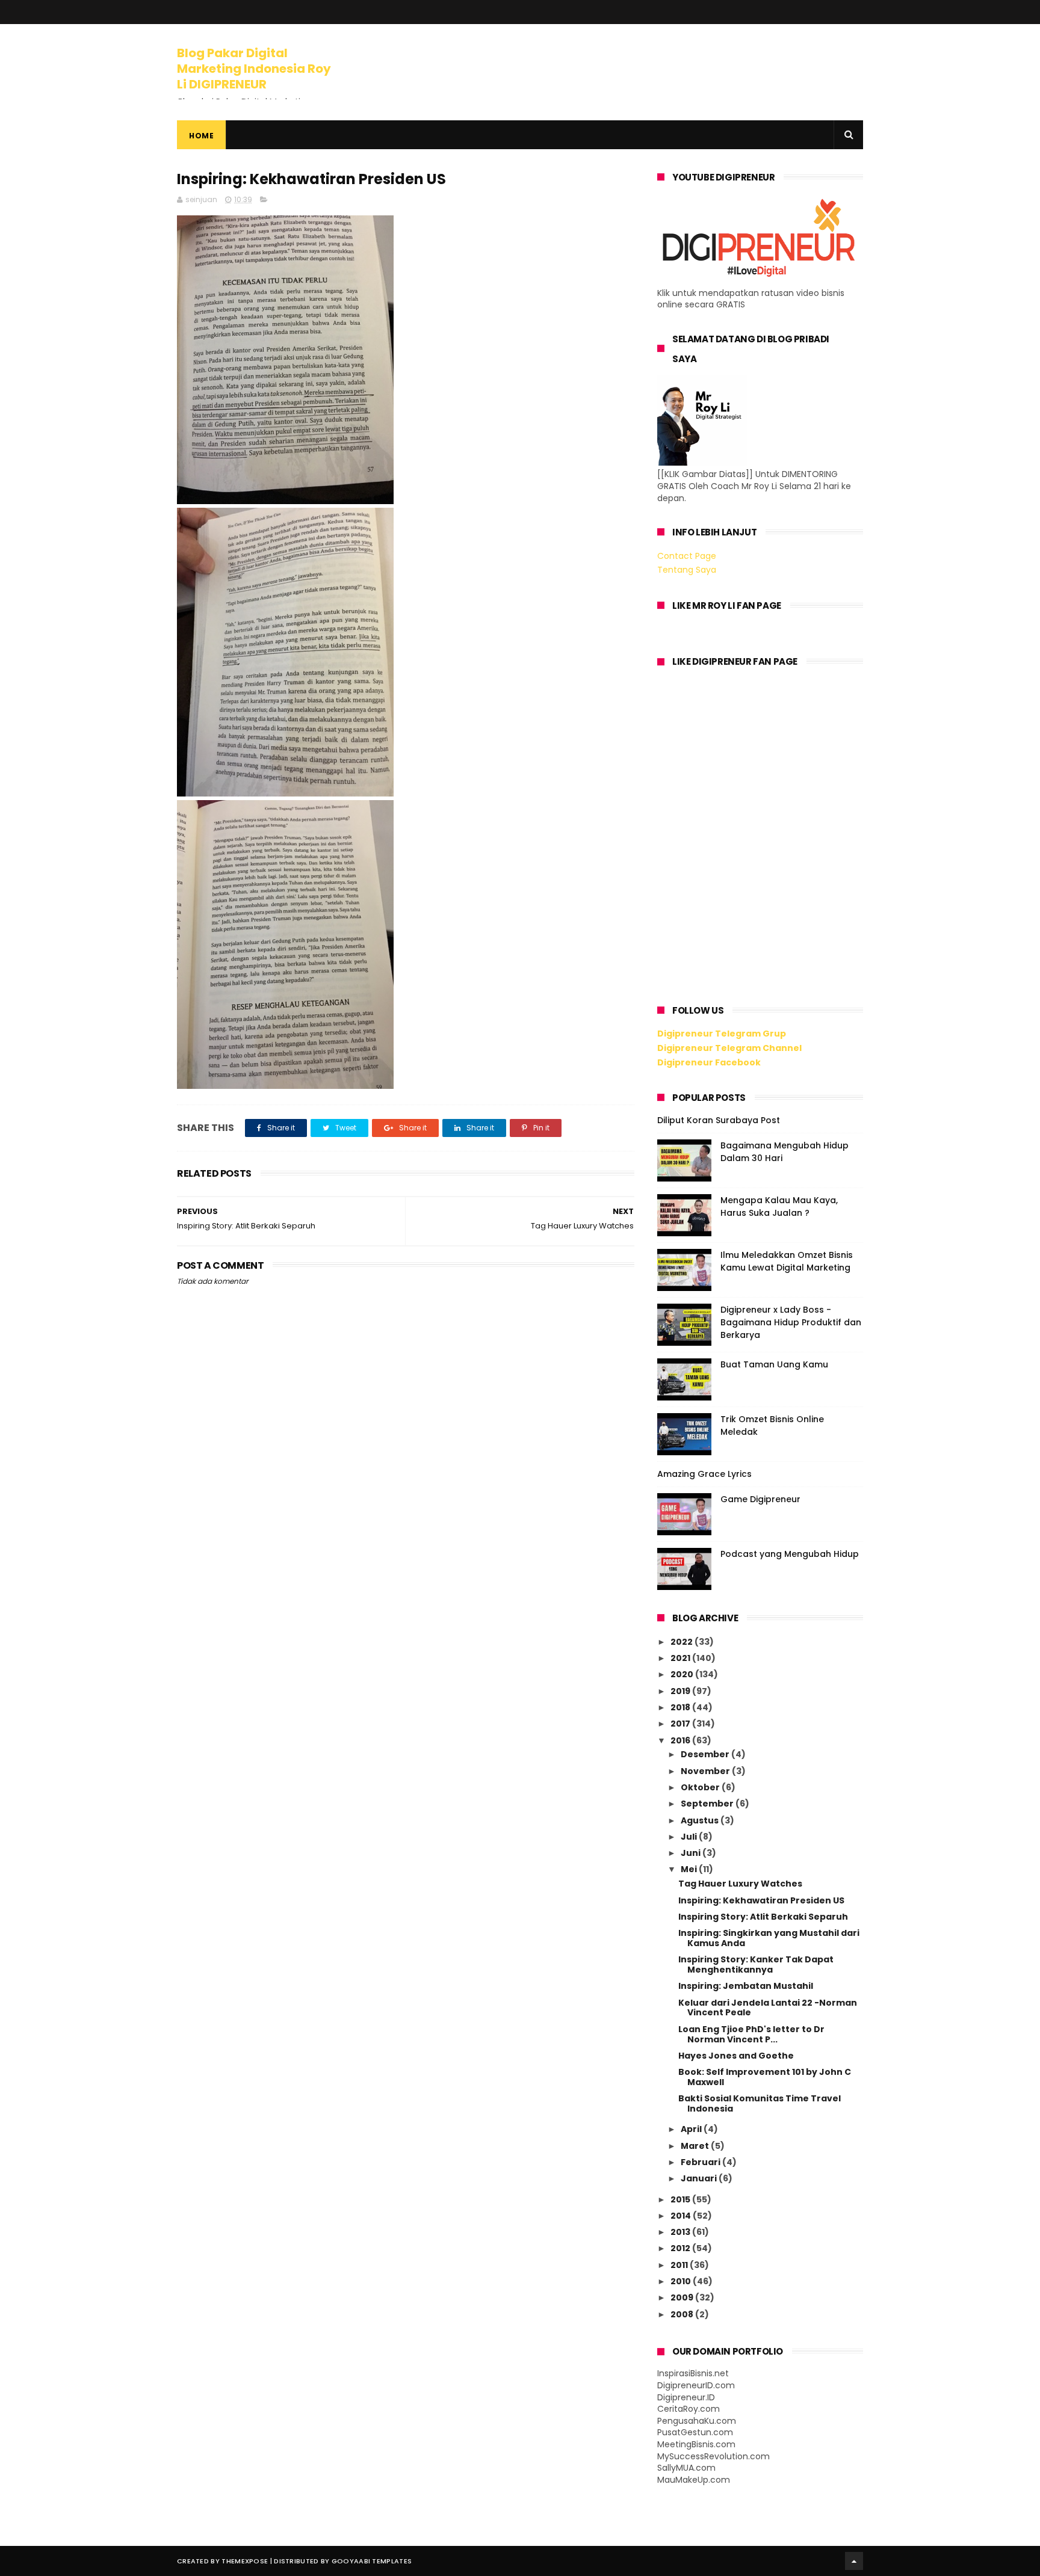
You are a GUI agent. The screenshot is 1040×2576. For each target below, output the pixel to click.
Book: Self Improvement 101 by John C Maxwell (765, 2077)
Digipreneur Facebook (709, 1062)
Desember (706, 1754)
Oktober (701, 1787)
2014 (682, 2216)
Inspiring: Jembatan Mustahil (746, 1986)
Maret (696, 2146)
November (706, 1771)
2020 (683, 1674)
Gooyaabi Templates (372, 2561)
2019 (681, 1691)
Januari (700, 2178)
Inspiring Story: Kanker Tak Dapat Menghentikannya (756, 1964)
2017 (681, 1724)
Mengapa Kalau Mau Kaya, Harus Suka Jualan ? (779, 1206)
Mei (690, 1869)
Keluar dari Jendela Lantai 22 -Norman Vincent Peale (768, 2008)
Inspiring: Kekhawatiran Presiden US (761, 1900)
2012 (681, 2248)
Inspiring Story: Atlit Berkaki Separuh (763, 1917)
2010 (682, 2281)
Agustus (701, 1820)
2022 (682, 1642)
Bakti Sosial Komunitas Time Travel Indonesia (760, 2103)
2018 (681, 1707)
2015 (681, 2199)
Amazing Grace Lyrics (704, 1474)
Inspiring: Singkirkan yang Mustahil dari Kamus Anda (769, 1938)
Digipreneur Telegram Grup (722, 1034)
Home (201, 136)
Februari (701, 2162)
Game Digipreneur (760, 1499)
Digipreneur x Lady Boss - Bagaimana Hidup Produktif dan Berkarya (791, 1322)
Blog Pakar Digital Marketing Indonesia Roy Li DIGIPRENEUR (254, 69)
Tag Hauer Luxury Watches (740, 1884)
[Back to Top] (854, 2561)
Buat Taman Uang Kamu (774, 1364)
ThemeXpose (245, 2561)
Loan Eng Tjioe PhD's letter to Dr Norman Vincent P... (751, 2034)
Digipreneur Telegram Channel (729, 1048)
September (708, 1804)
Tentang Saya (687, 570)
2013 (681, 2232)
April (692, 2129)
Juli (690, 1837)
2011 (680, 2265)
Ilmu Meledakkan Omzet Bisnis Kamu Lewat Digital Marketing (787, 1261)
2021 (681, 1658)
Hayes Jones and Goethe (736, 2056)
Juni (692, 1853)
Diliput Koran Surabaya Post (719, 1120)
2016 (681, 1740)
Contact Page (687, 556)
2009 (683, 2297)
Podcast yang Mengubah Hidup (790, 1554)
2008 (683, 2314)
